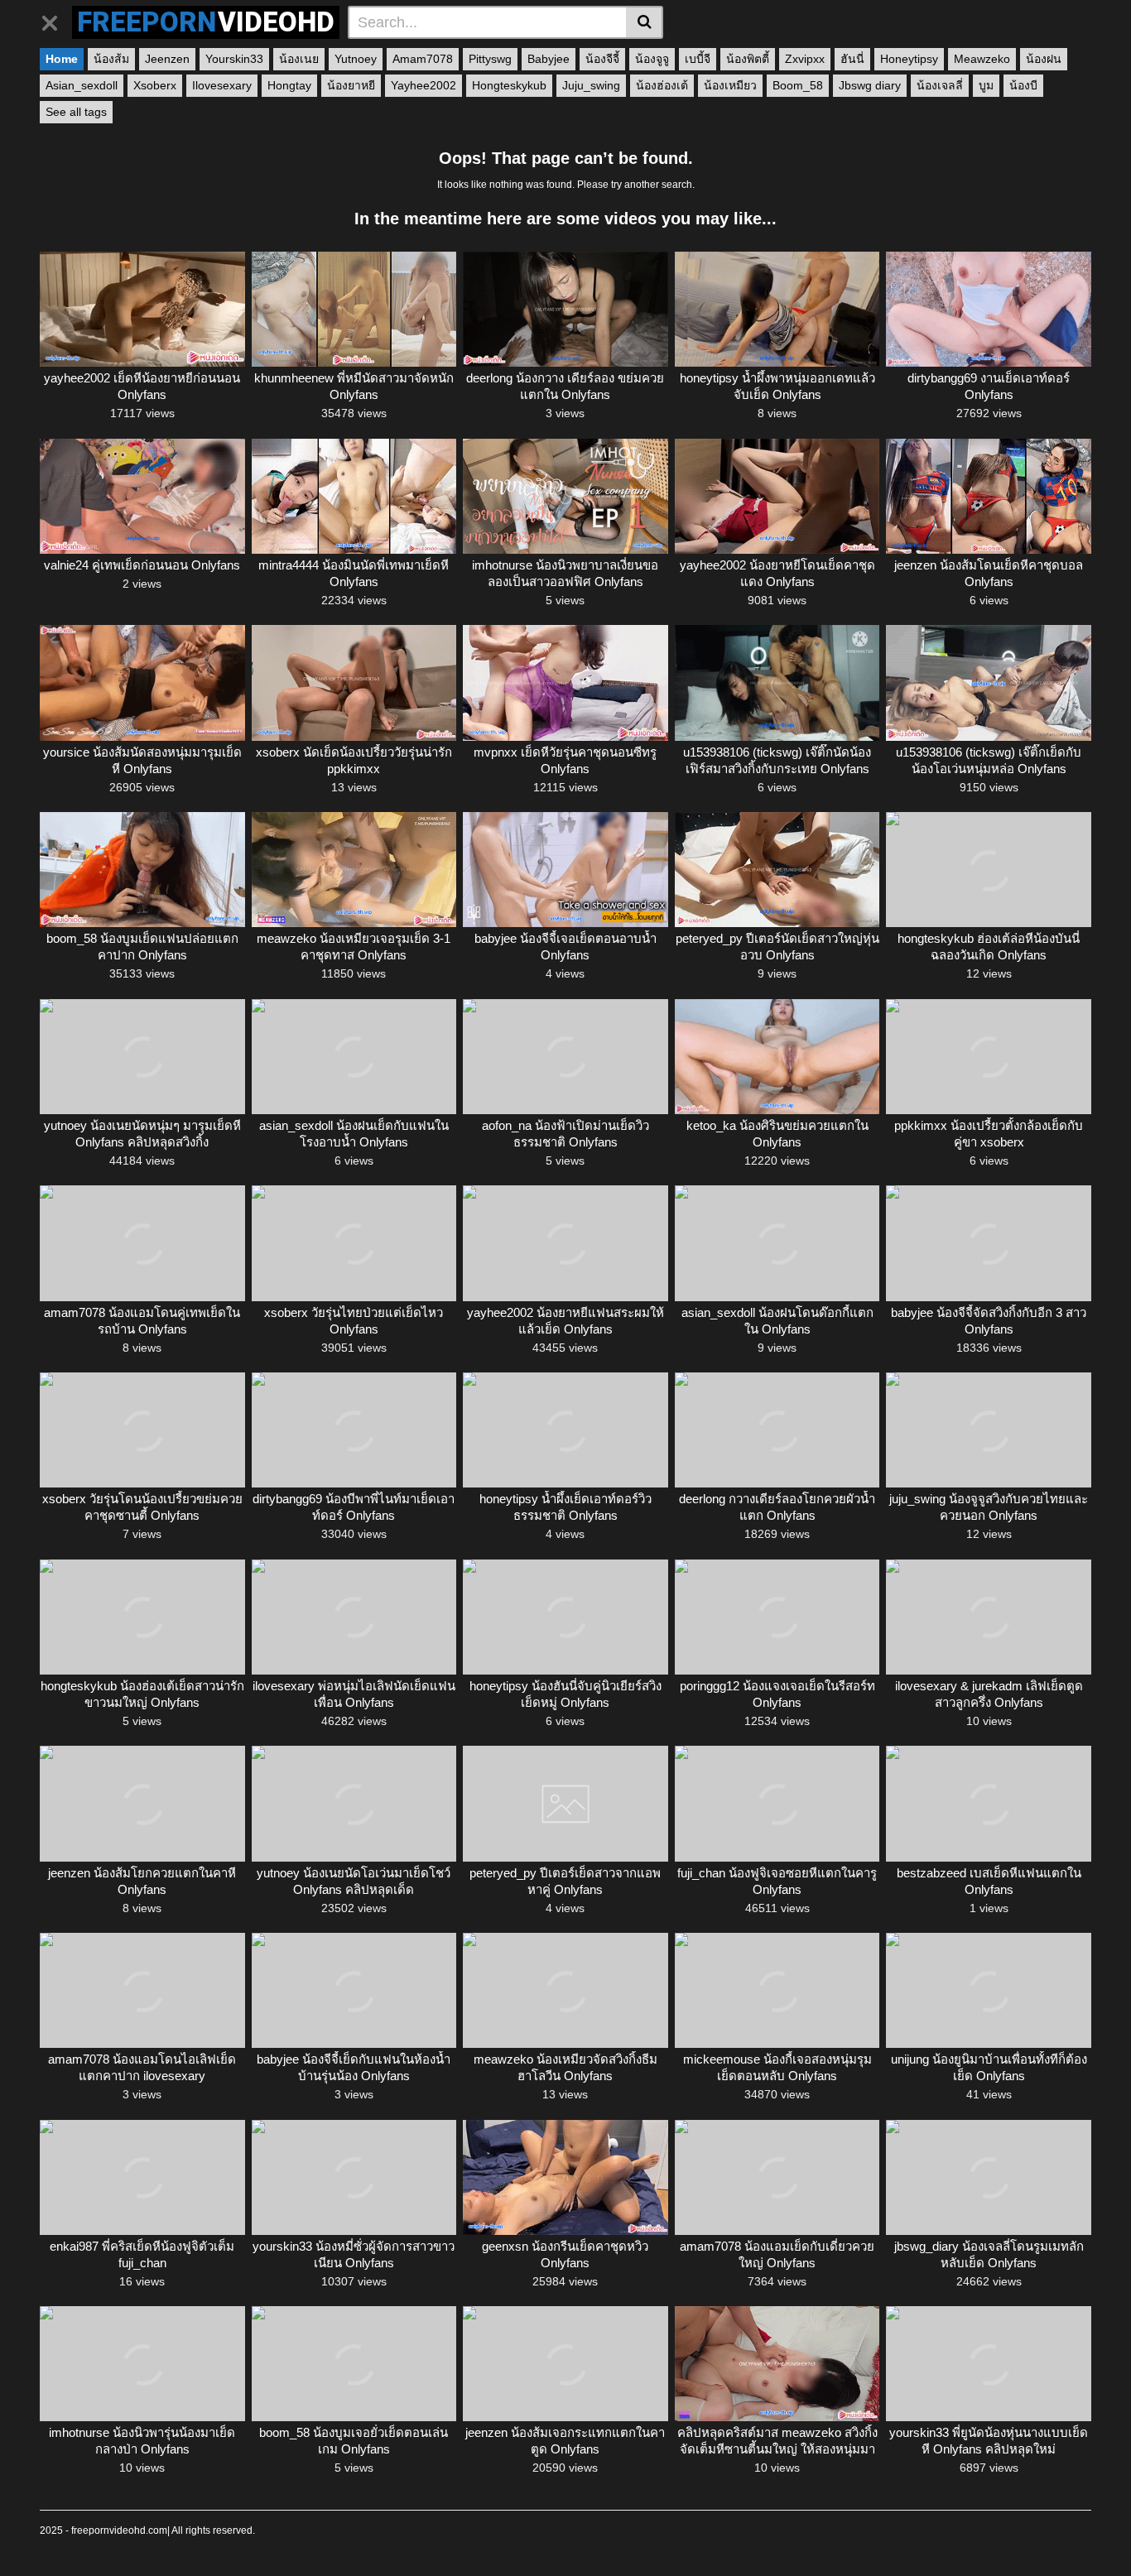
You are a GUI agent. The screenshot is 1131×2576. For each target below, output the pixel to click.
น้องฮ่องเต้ (662, 85)
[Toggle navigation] (56, 20)
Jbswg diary (870, 85)
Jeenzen (167, 59)
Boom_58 (798, 85)
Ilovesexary (222, 85)
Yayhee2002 (424, 85)
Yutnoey (356, 59)
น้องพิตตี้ (748, 59)
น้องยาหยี (351, 85)
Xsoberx (155, 85)
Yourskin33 (234, 59)
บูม (986, 85)
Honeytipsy (909, 59)
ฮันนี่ (852, 59)
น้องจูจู (652, 59)
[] (645, 22)
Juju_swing (591, 85)
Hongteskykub (509, 85)
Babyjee (549, 59)
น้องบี (1023, 85)
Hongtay (289, 85)
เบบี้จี (698, 59)
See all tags (76, 112)
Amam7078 (423, 59)
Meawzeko (982, 59)
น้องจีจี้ (602, 59)
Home (62, 59)
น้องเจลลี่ (940, 85)
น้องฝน (1044, 59)
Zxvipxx (805, 59)
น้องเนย (299, 59)
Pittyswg (490, 59)
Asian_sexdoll (82, 85)
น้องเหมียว (730, 85)
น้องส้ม (111, 59)
